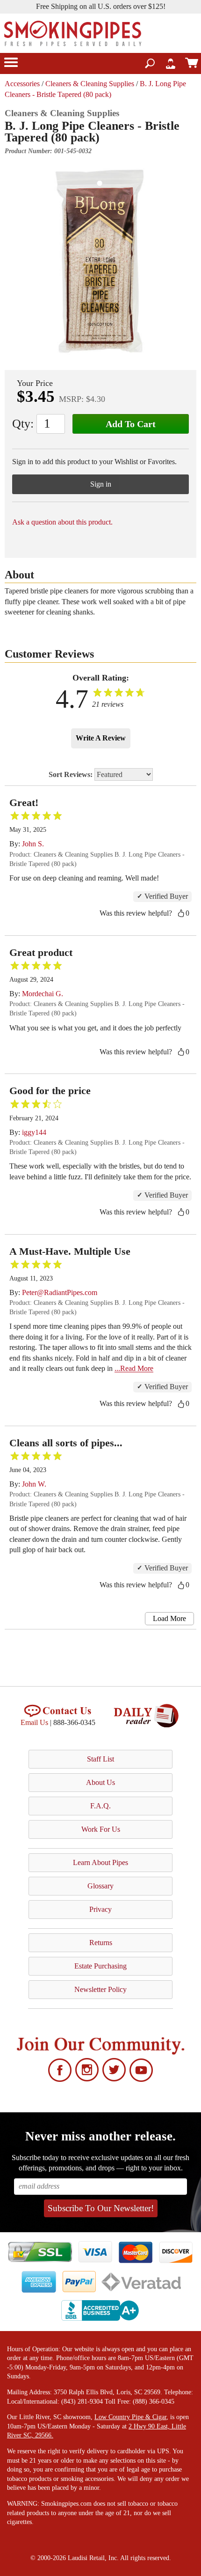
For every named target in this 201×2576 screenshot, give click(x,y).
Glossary (100, 1886)
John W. (34, 1484)
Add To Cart (131, 424)
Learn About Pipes (100, 1862)
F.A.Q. (100, 1806)
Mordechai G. (43, 994)
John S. (33, 844)
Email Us (34, 1722)
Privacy (100, 1909)
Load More (169, 1618)
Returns (101, 1943)
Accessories (22, 84)
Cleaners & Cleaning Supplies (90, 84)
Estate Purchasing (100, 1966)
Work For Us (101, 1829)
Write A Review (101, 738)
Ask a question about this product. (62, 522)
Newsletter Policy (100, 1989)
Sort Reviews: (72, 774)
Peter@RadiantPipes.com (60, 1292)
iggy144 (34, 1132)
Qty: (23, 424)
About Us (100, 1782)
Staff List (100, 1759)
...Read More (134, 1368)
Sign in (101, 484)
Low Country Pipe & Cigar (130, 2417)
